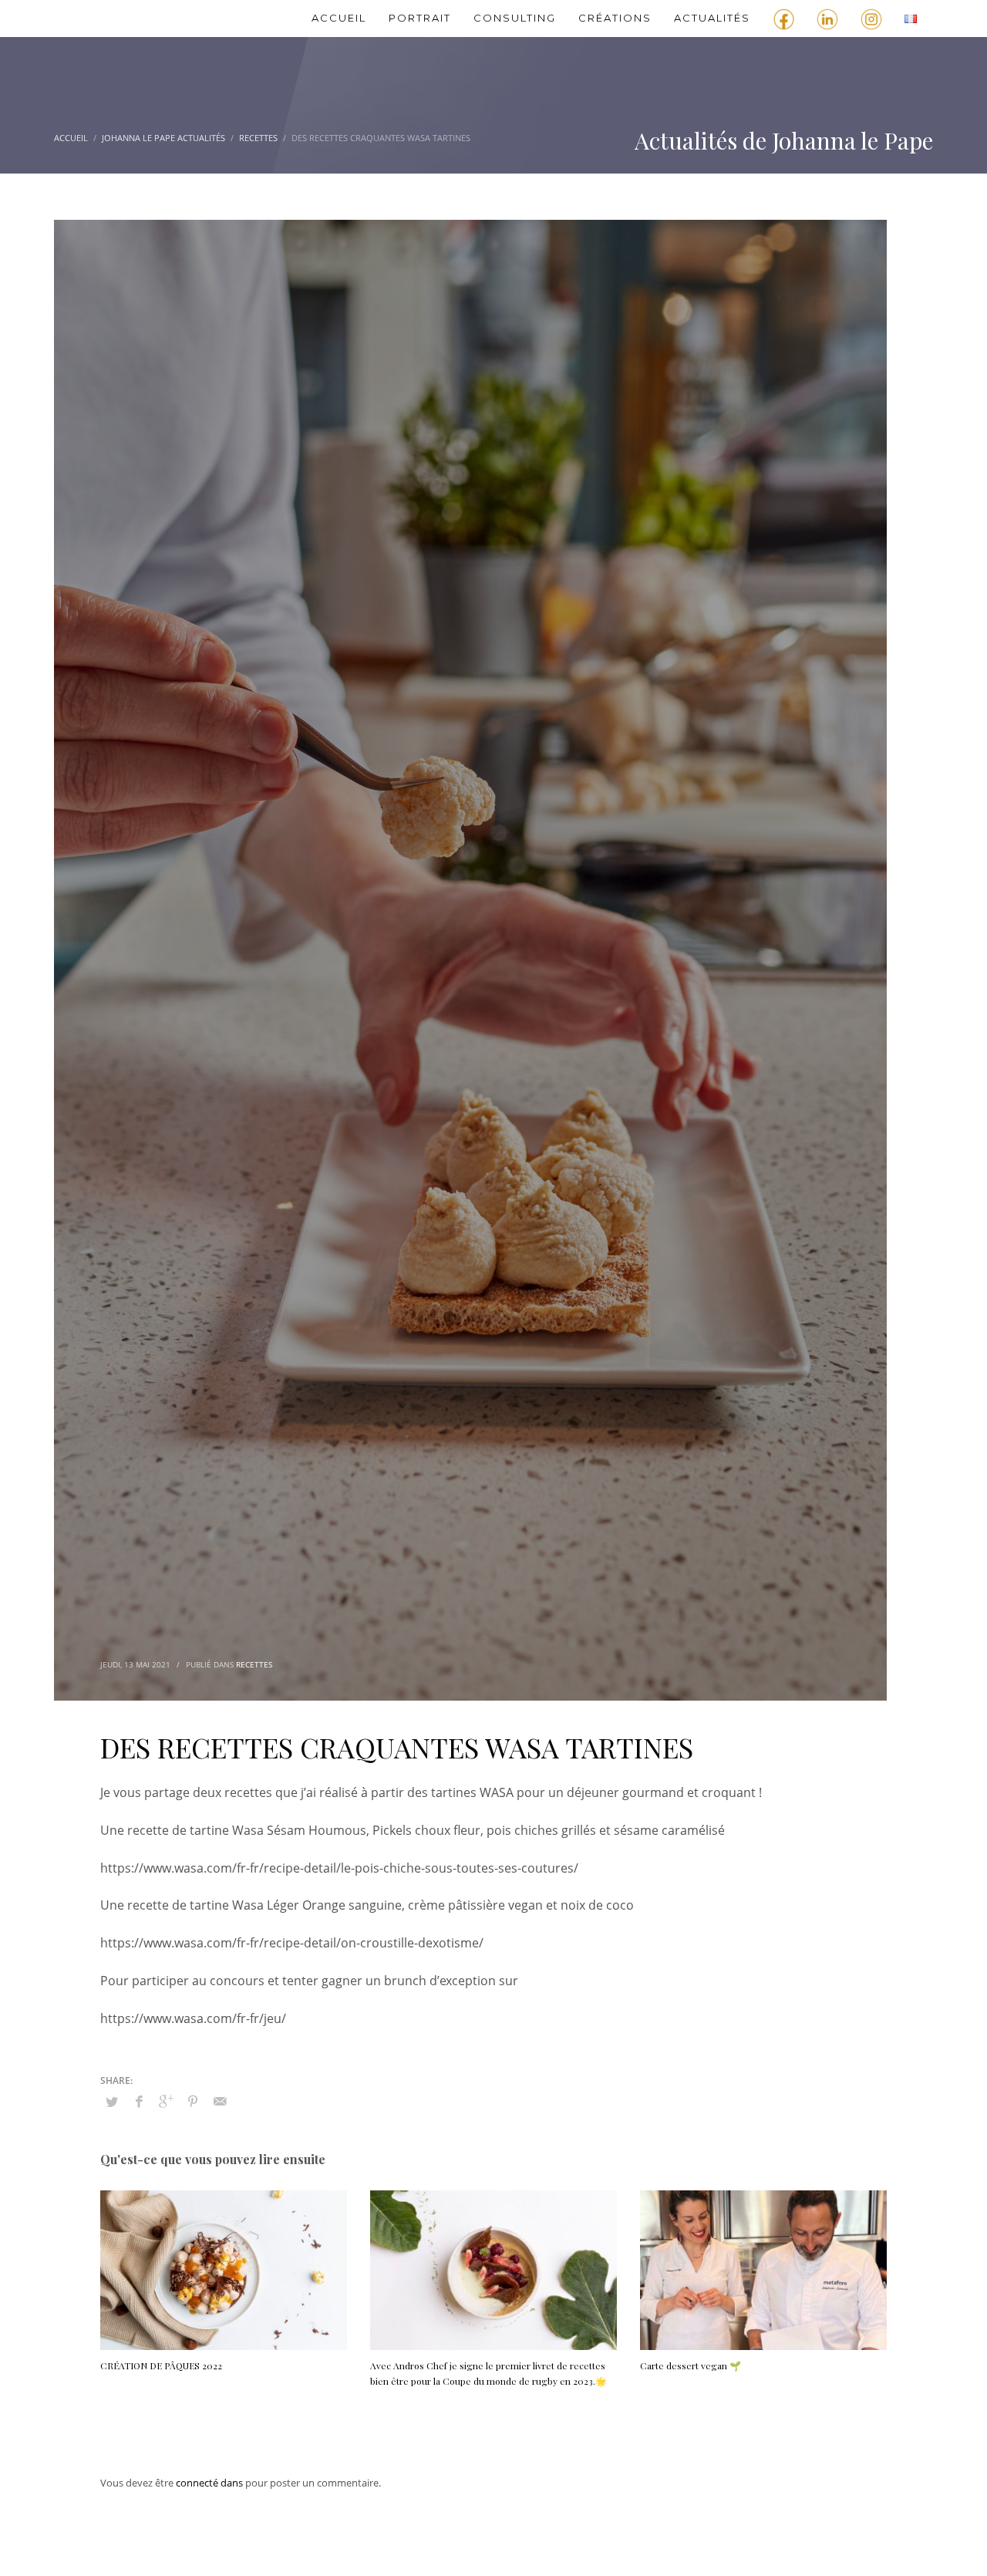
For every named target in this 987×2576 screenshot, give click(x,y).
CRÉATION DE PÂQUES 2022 (161, 2365)
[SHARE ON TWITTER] (112, 2102)
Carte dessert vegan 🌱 (691, 2365)
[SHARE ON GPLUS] (166, 2101)
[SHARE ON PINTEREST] (193, 2101)
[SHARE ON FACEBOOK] (139, 2101)
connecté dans (211, 2483)
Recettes (254, 1664)
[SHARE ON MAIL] (220, 2101)
